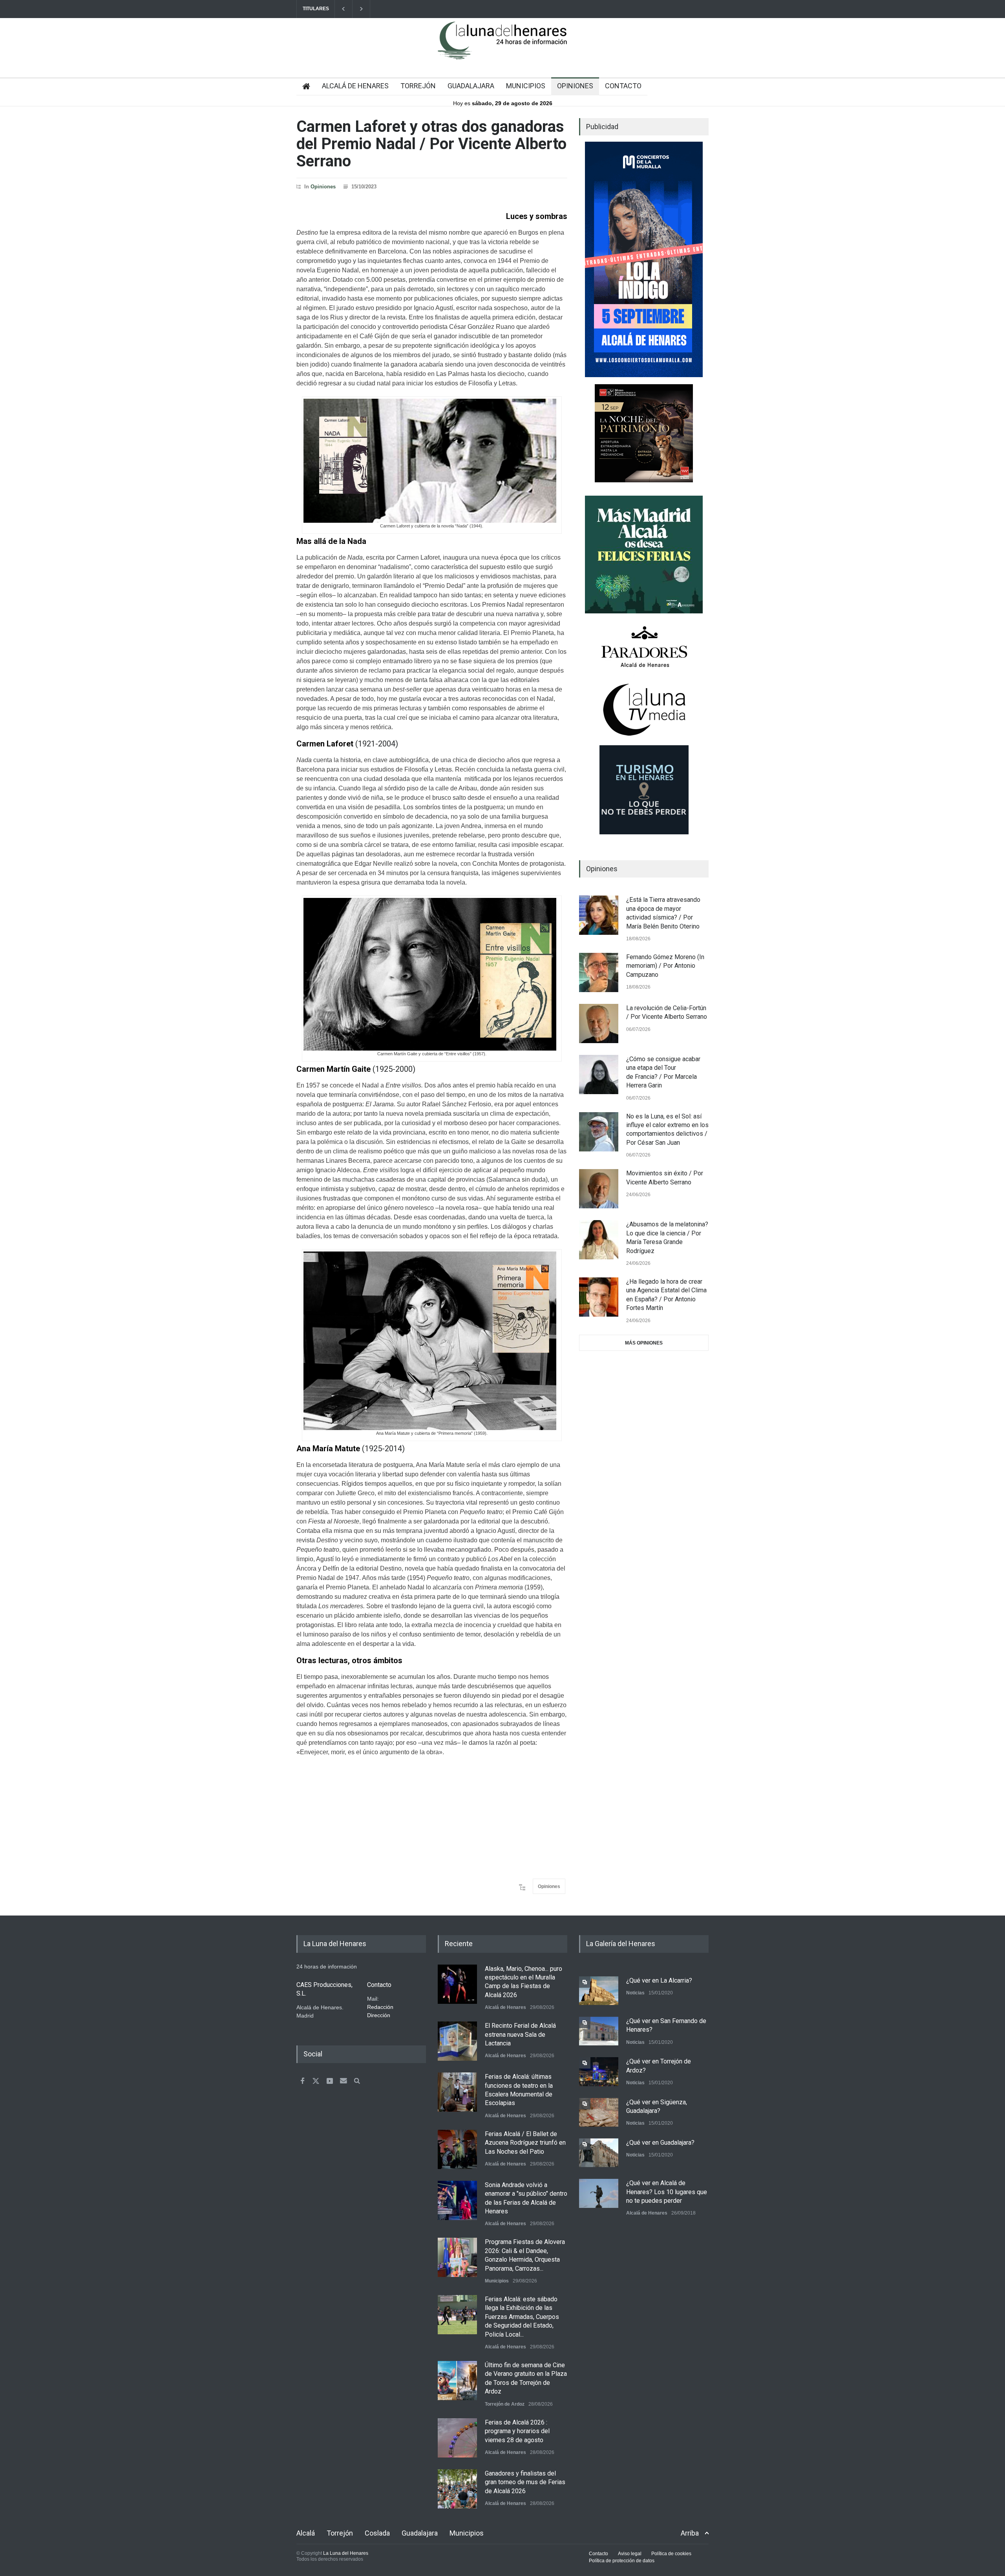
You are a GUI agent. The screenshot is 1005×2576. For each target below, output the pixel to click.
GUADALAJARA (471, 86)
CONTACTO (623, 86)
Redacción (380, 2007)
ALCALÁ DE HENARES (355, 86)
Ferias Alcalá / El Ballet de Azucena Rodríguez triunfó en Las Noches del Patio (525, 2143)
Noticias (635, 1993)
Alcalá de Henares (505, 2007)
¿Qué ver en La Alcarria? (659, 1980)
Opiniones (323, 187)
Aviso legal (630, 2554)
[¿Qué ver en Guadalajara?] (599, 2153)
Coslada (377, 2533)
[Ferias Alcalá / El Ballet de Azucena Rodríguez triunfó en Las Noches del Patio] (457, 2149)
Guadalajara (420, 2533)
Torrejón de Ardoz (505, 2404)
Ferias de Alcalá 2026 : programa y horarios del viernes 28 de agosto (517, 2431)
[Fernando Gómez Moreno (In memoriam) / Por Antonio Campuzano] (599, 972)
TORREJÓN (418, 86)
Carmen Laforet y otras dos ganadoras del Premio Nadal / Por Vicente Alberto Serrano (431, 144)
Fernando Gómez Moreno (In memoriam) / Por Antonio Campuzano (665, 966)
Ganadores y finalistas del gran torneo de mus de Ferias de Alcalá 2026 (525, 2482)
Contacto (598, 2554)
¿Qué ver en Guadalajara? (660, 2143)
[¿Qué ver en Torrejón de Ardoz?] (599, 2072)
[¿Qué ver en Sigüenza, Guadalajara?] (599, 2112)
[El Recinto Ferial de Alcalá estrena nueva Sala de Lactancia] (457, 2041)
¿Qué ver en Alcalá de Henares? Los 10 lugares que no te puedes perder (667, 2192)
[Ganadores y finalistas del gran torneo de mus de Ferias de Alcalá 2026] (457, 2489)
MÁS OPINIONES (644, 1343)
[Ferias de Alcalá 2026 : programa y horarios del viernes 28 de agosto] (457, 2438)
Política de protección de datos (622, 2561)
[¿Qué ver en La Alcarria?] (599, 1991)
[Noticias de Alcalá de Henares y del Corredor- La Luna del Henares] (502, 47)
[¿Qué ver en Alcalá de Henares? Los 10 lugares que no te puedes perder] (599, 2193)
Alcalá (306, 2533)
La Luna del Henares (346, 2553)
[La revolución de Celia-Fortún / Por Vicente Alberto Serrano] (599, 1023)
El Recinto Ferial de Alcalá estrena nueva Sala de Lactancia (520, 2034)
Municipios (497, 2281)
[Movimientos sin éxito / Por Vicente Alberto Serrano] (599, 1189)
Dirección (379, 2015)
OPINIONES (575, 86)
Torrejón (340, 2533)
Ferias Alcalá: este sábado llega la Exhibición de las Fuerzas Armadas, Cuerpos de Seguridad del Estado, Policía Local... (522, 2317)
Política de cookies (671, 2554)
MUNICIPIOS (526, 86)
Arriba (690, 2533)
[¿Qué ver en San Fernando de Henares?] (599, 2031)
